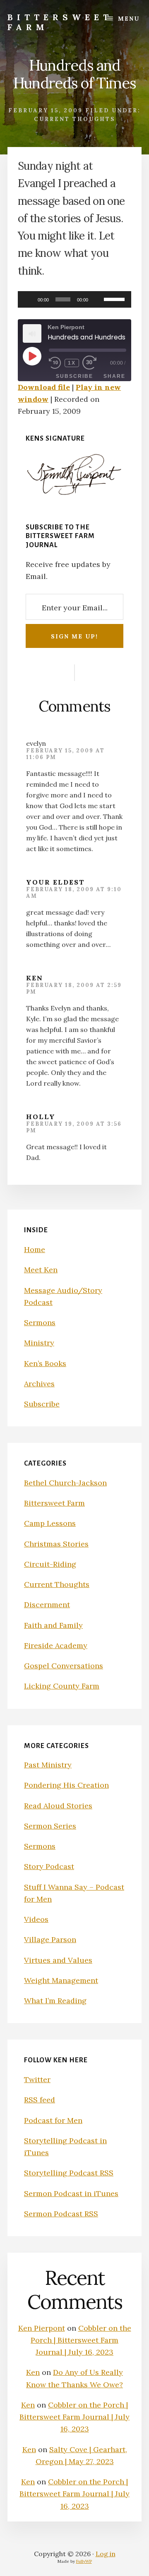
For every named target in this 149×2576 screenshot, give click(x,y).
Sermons (40, 1322)
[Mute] (97, 299)
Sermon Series (50, 1826)
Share (114, 376)
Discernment (47, 1605)
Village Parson (50, 1939)
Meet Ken (41, 1270)
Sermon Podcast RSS (61, 2214)
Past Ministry (48, 1765)
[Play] (29, 299)
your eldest (55, 882)
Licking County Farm (62, 1686)
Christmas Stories (56, 1544)
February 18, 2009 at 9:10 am (74, 893)
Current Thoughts (74, 119)
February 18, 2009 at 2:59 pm (74, 988)
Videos (36, 1919)
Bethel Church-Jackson (65, 1483)
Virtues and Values (58, 1960)
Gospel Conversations (64, 1666)
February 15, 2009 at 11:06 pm (65, 754)
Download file (44, 387)
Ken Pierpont (42, 2328)
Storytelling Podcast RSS (69, 2173)
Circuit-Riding (50, 1564)
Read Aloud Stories (58, 1806)
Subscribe (74, 376)
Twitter (37, 2079)
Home (35, 1249)
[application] (74, 299)
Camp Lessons (50, 1523)
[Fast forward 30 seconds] (95, 363)
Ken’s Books (45, 1363)
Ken (35, 978)
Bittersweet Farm (60, 22)
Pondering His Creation (66, 1785)
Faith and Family (53, 1625)
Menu (129, 19)
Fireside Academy (56, 1645)
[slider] (115, 299)
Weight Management (61, 1980)
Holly (41, 1117)
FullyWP (84, 2561)
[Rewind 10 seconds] (55, 363)
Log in (106, 2554)
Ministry (39, 1343)
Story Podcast (49, 1866)
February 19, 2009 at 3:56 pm (74, 1127)
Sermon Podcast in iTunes (71, 2193)
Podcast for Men (53, 2120)
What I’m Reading (55, 2001)
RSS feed (40, 2100)
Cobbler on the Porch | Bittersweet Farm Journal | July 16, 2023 (81, 2340)
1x (72, 363)
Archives (39, 1384)
